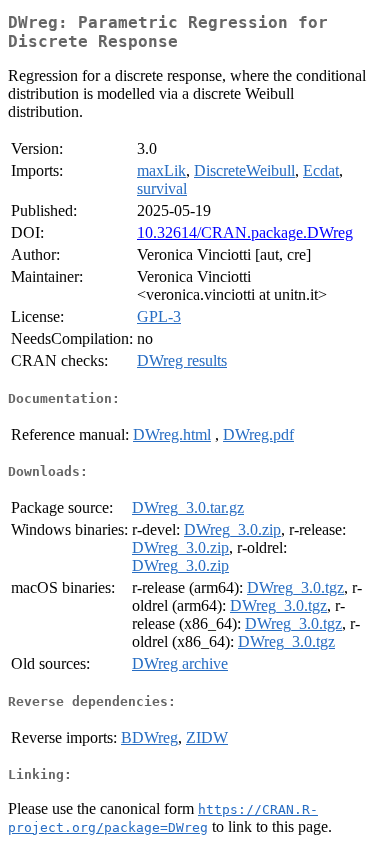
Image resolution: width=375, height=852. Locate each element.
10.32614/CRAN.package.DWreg (245, 232)
